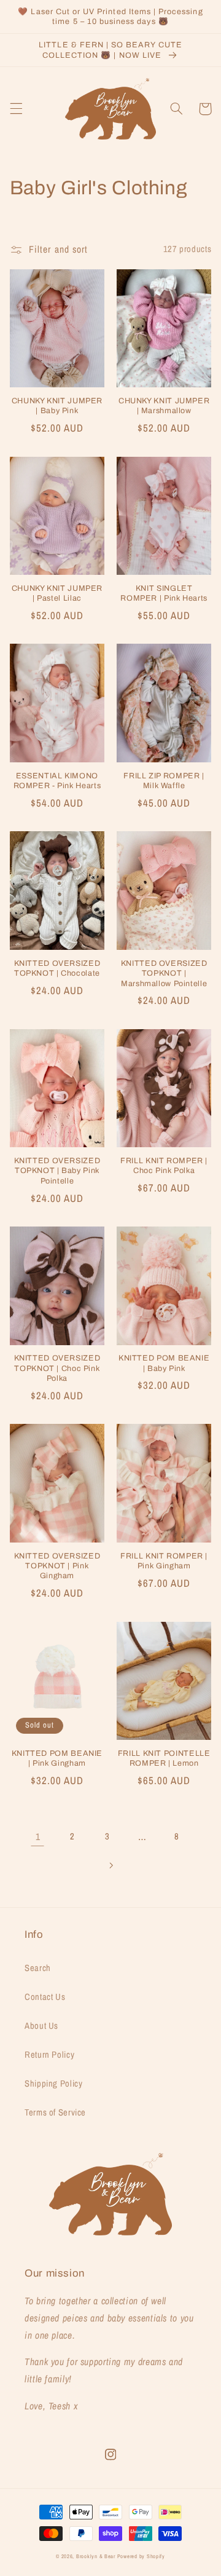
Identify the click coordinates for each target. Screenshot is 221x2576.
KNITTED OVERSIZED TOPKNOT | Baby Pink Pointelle (57, 1171)
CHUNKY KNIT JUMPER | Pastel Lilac (57, 593)
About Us (41, 2026)
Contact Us (45, 1997)
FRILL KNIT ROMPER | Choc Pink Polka (164, 1166)
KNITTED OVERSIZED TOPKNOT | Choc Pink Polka (57, 1368)
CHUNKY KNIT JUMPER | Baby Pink (57, 406)
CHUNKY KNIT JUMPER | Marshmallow (164, 406)
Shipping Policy (53, 2084)
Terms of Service (55, 2112)
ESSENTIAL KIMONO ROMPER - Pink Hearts (57, 781)
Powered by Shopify (141, 2556)
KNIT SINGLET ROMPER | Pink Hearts (164, 593)
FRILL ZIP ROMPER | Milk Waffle (164, 781)
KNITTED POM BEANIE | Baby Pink (164, 1363)
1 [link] (38, 1837)
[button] (16, 109)
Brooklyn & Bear (96, 2556)
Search (38, 1968)
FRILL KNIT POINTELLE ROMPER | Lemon (164, 1758)
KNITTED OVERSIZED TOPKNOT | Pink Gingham (57, 1566)
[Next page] (110, 1865)
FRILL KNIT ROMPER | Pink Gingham (164, 1561)
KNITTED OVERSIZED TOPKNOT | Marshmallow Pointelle (164, 974)
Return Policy (49, 2055)
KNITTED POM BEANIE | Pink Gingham (57, 1758)
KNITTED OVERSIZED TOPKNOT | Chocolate (57, 968)
